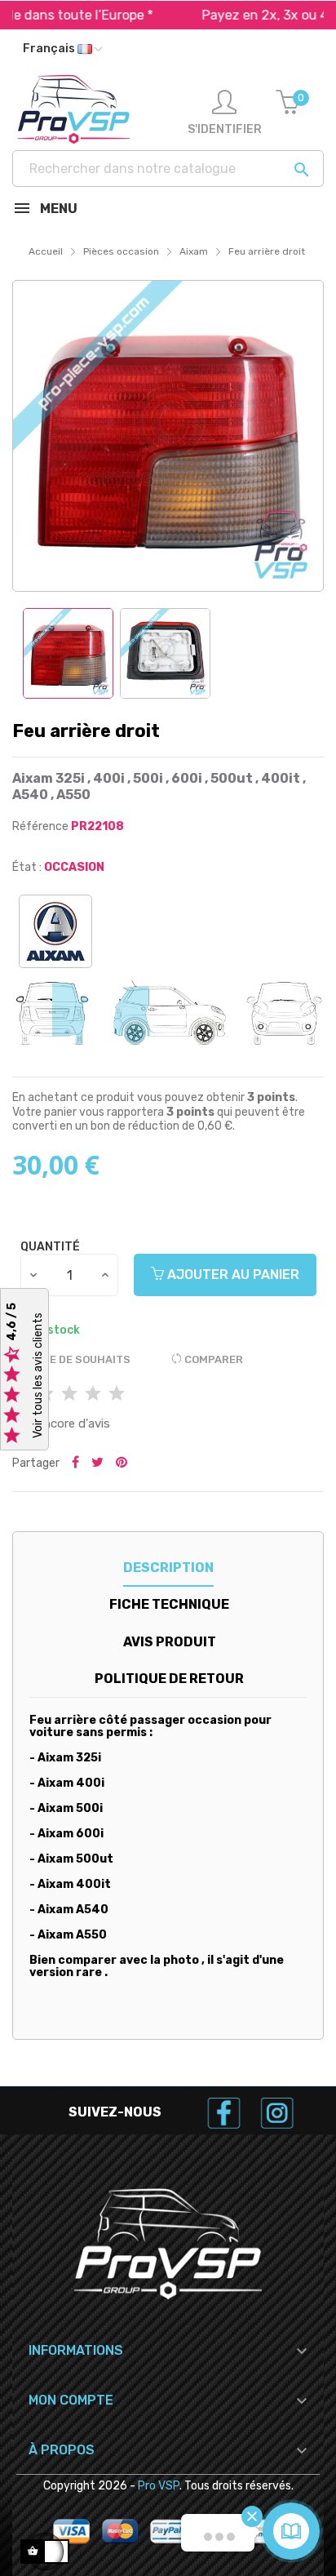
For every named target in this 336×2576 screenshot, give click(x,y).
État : (27, 867)
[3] (69, 1395)
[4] (93, 1395)
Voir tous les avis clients (38, 1376)
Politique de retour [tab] (169, 1679)
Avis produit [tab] (170, 1642)
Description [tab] (168, 1568)
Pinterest (122, 1463)
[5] (117, 1395)
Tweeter (97, 1463)
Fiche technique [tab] (169, 1604)
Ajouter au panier (232, 1275)
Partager (75, 1463)
